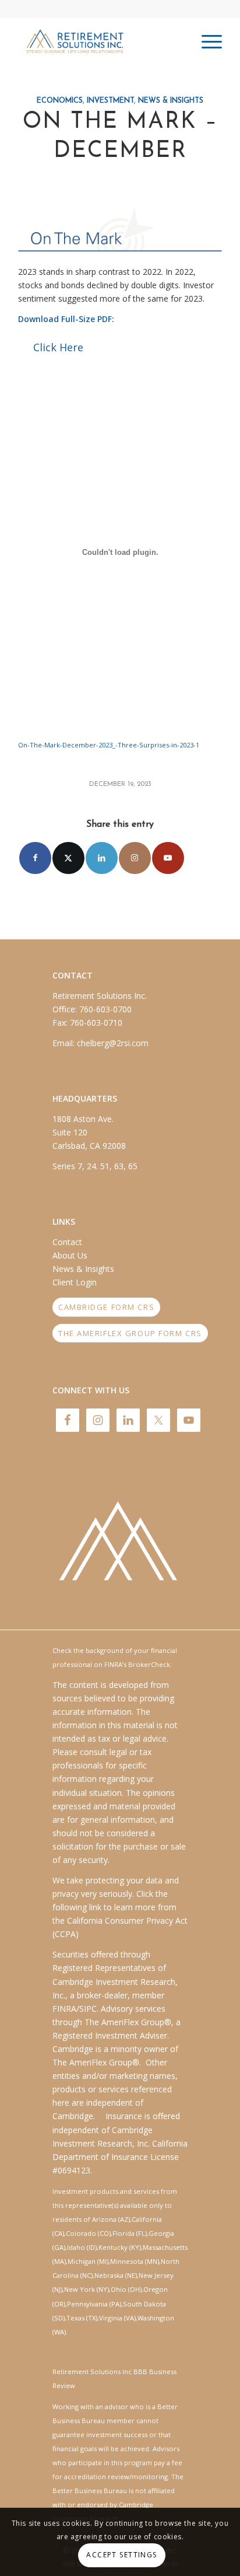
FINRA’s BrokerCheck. (138, 1664)
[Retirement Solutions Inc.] (100, 41)
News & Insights (171, 101)
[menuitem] (206, 41)
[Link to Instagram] (135, 858)
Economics (60, 101)
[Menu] (206, 41)
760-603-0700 (105, 1009)
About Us (70, 1255)
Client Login (75, 1282)
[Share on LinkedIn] (102, 858)
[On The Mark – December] (120, 228)
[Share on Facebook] (35, 858)
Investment (110, 101)
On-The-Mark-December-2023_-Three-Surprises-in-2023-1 (109, 745)
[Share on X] (68, 858)
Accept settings (122, 2555)
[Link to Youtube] (168, 858)
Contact (67, 1242)
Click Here (58, 347)
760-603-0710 (96, 1023)
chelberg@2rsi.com (113, 1043)
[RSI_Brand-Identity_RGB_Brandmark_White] (120, 1546)
